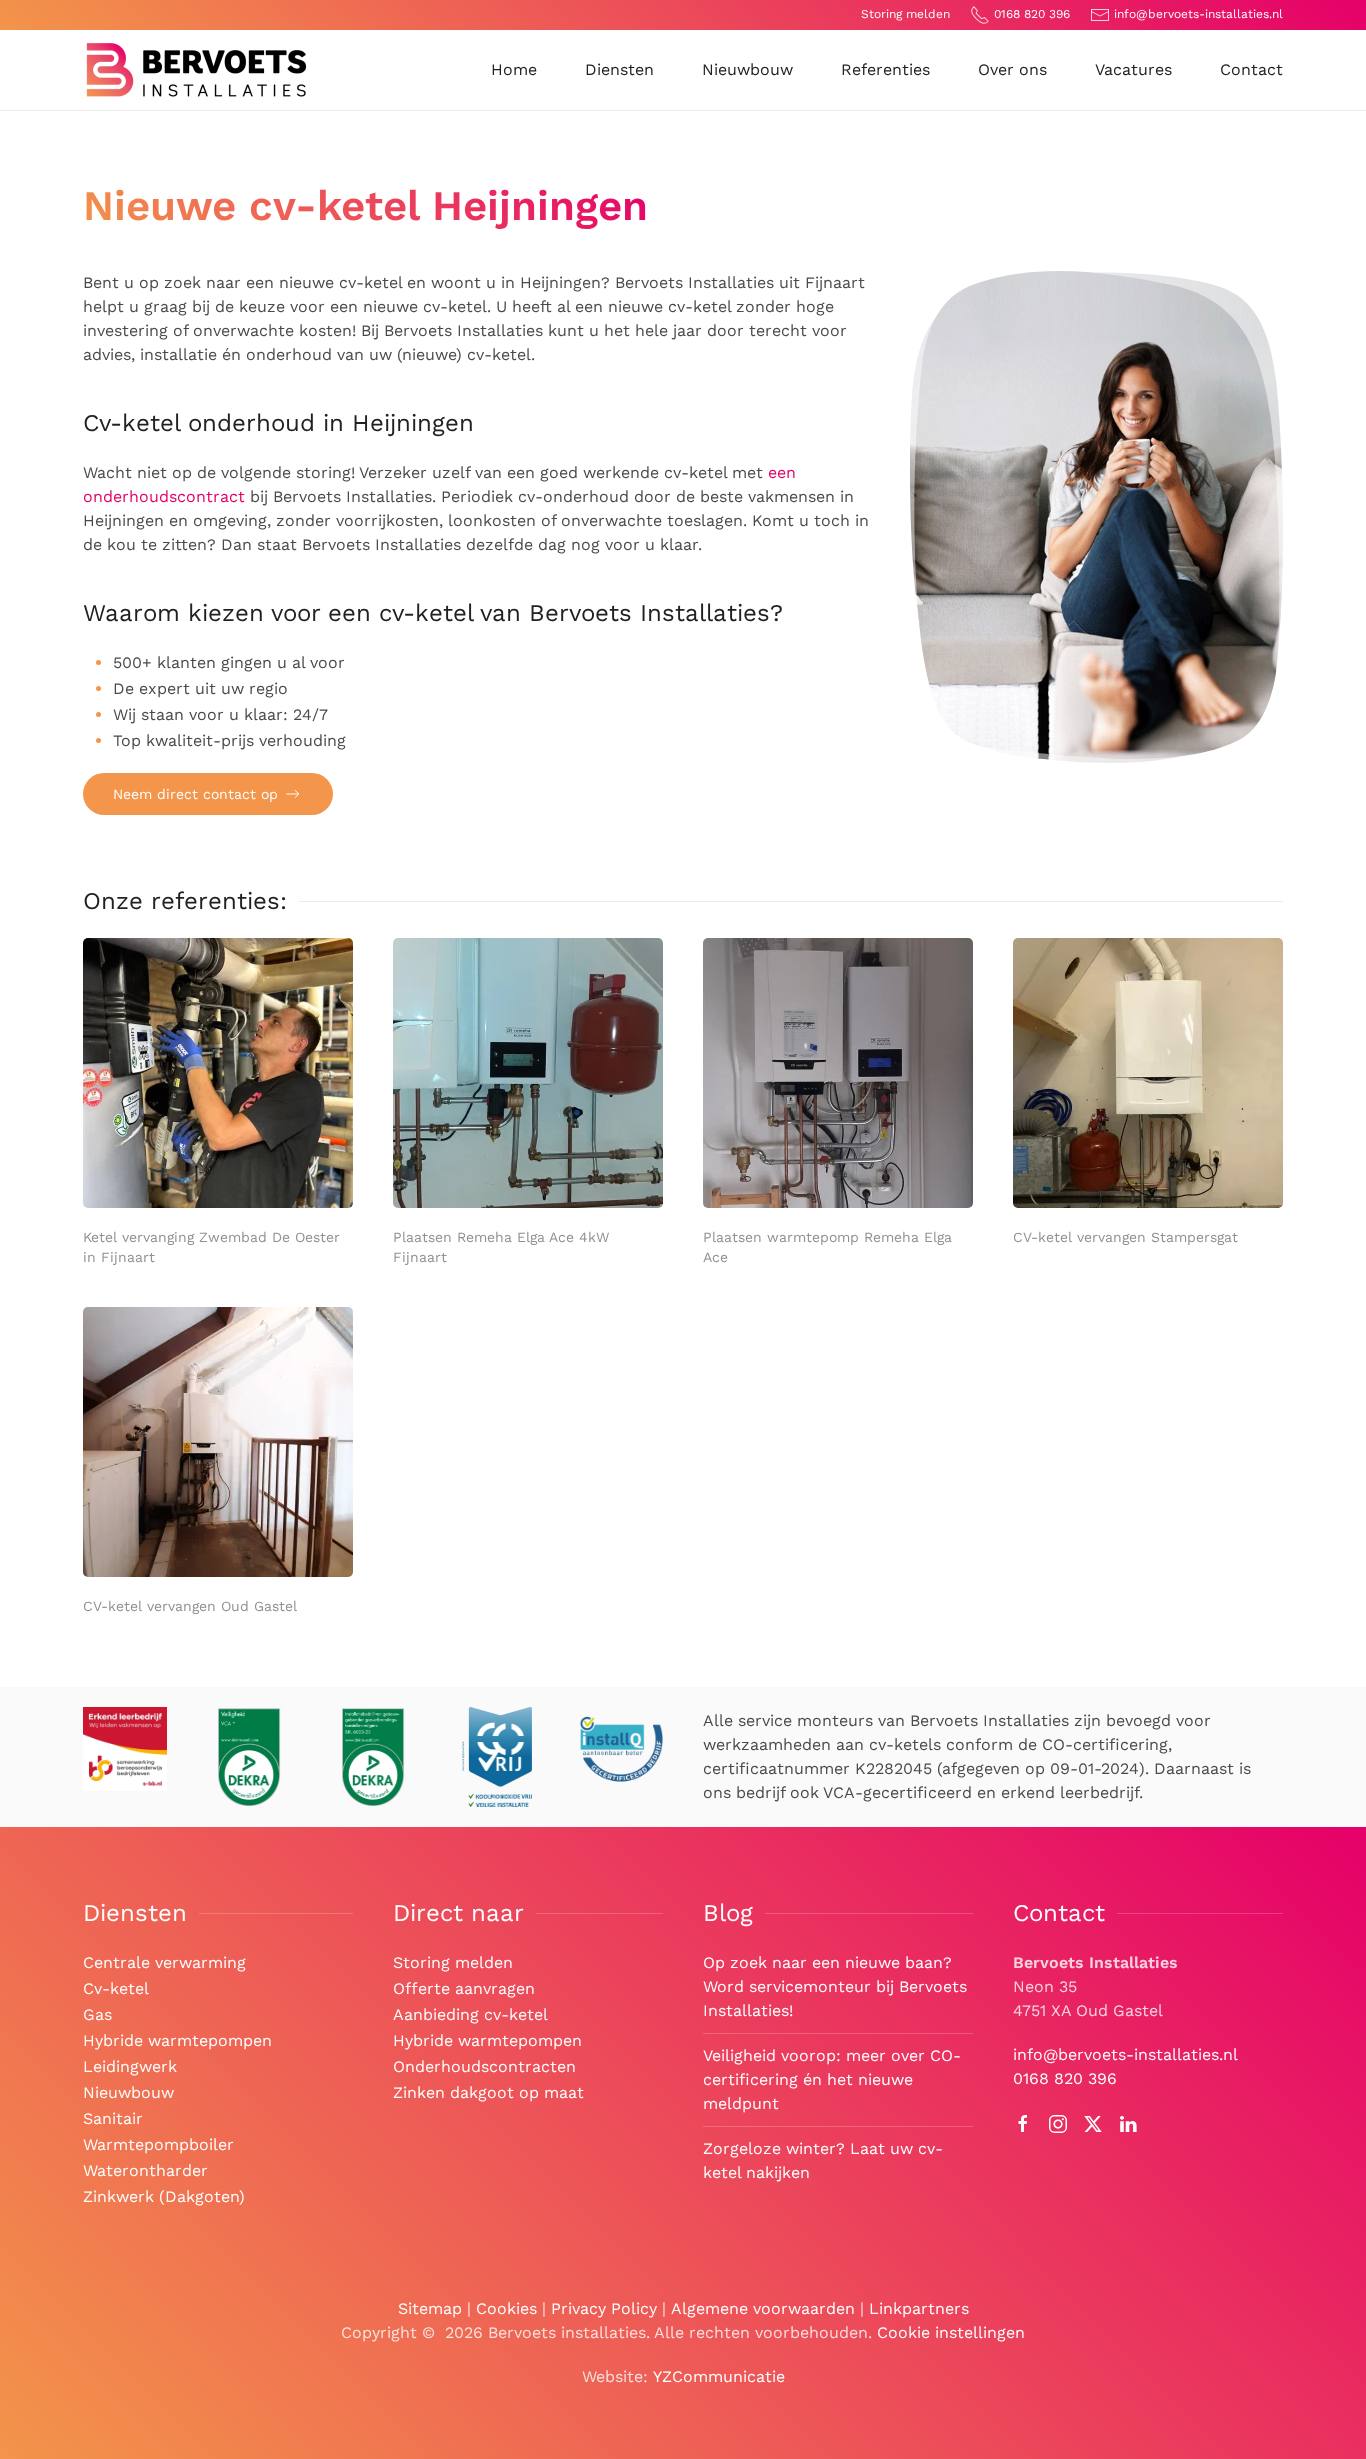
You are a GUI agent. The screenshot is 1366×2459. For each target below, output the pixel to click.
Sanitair (113, 2118)
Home (514, 69)
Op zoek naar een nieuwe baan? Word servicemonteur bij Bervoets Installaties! (835, 1986)
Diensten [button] (619, 69)
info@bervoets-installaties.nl (1198, 14)
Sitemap (430, 2308)
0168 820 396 (1032, 14)
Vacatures (1133, 69)
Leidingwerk (130, 2066)
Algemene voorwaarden (763, 2308)
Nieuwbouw (747, 69)
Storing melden (905, 14)
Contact (1251, 69)
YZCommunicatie (719, 2376)
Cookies (506, 2308)
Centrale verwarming (164, 1962)
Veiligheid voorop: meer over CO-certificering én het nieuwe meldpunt (832, 2079)
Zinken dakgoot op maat (488, 2092)
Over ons (1012, 69)
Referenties (885, 69)
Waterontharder (145, 2170)
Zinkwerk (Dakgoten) (164, 2196)
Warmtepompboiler (158, 2144)
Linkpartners (919, 2308)
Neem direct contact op (195, 794)
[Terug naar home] (196, 70)
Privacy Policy (604, 2308)
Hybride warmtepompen (177, 2040)
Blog (728, 1913)
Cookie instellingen (951, 2332)
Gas (97, 2014)
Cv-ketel (116, 1988)
